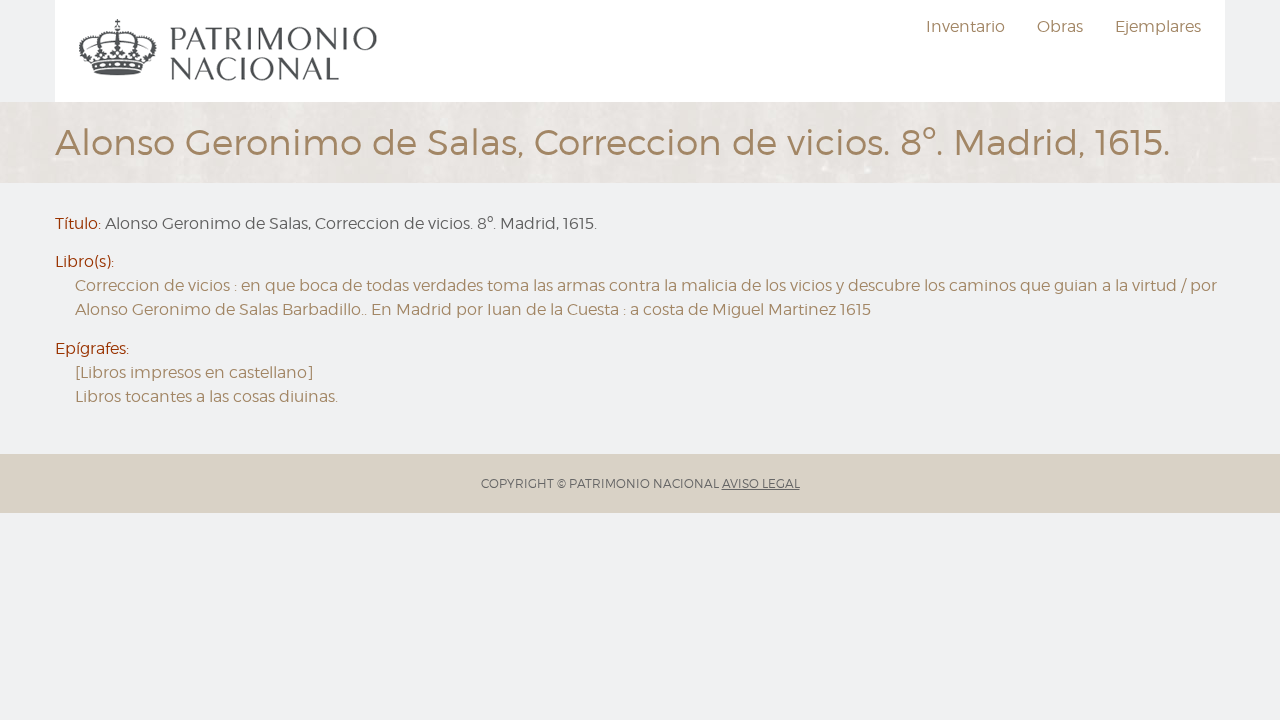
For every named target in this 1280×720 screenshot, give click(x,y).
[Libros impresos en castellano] (194, 372)
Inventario (965, 26)
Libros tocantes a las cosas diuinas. (206, 396)
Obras (1060, 26)
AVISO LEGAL (761, 483)
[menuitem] (231, 51)
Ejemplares (1158, 26)
